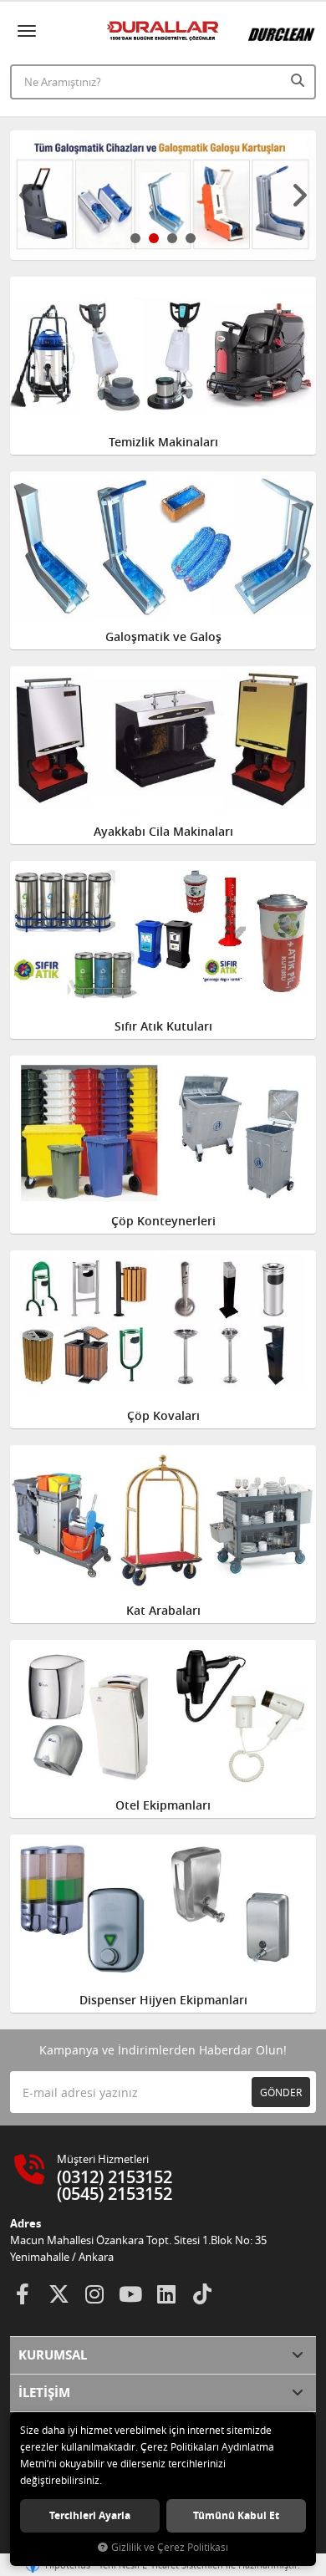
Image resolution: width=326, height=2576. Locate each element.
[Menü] (27, 31)
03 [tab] (172, 238)
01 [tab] (135, 238)
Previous (27, 196)
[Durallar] (163, 31)
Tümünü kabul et (236, 2515)
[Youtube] (130, 2294)
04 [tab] (191, 238)
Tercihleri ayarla (90, 2515)
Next (299, 196)
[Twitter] (59, 2294)
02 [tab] (154, 238)
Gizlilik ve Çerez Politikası (170, 2547)
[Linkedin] (166, 2294)
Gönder (281, 2092)
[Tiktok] (202, 2294)
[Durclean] (282, 28)
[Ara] (299, 80)
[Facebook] (23, 2294)
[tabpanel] (163, 195)
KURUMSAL (53, 2355)
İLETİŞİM (44, 2393)
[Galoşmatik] (163, 195)
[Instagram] (94, 2294)
